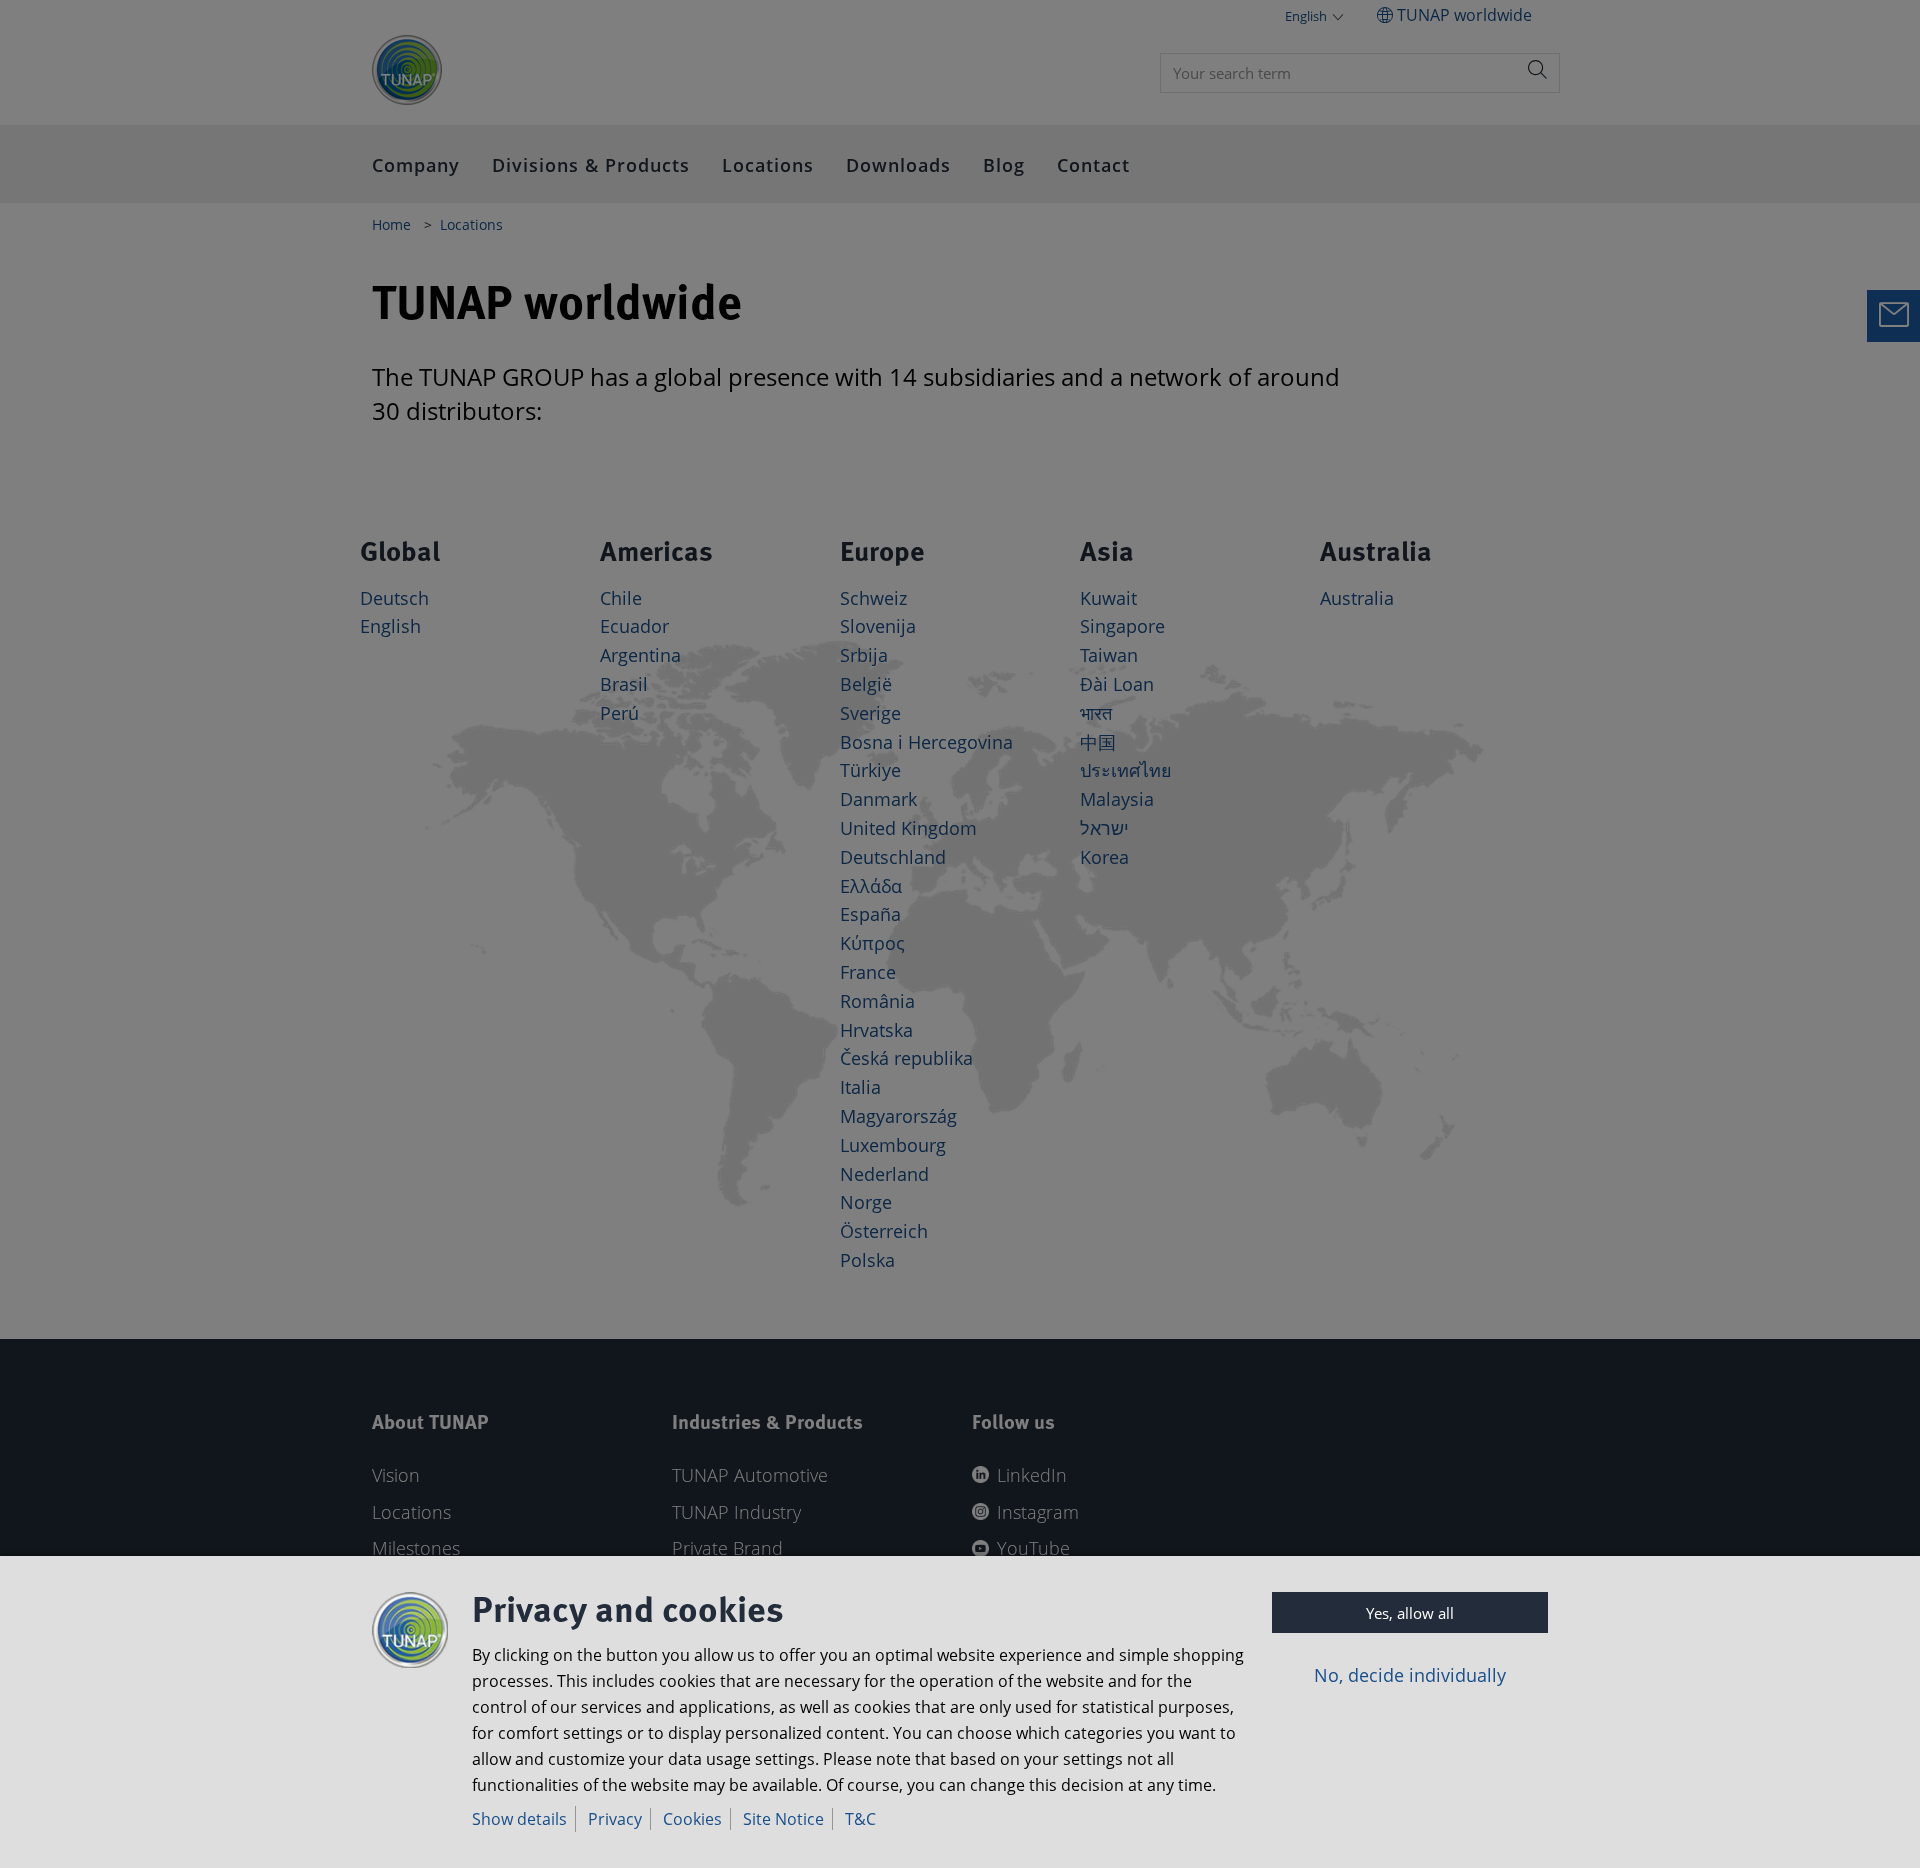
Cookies (692, 1819)
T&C (860, 1819)
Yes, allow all (1410, 1613)
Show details (519, 1819)
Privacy (615, 1819)
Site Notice (783, 1819)
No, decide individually (1410, 1675)
